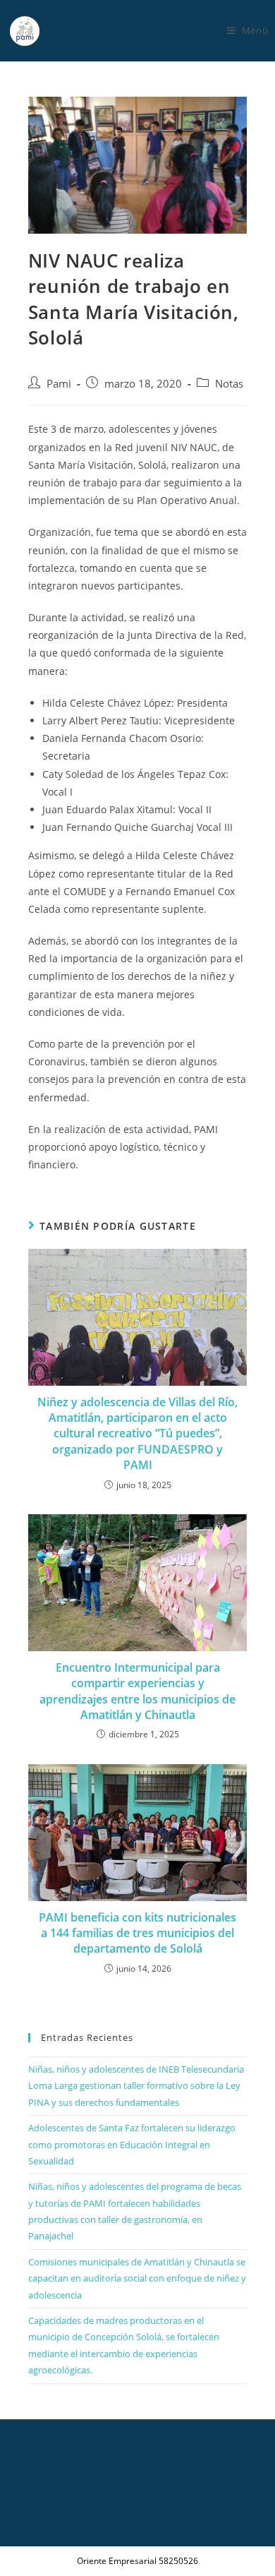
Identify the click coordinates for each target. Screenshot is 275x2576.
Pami (59, 384)
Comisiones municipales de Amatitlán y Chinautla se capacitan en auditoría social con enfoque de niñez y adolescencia (137, 2278)
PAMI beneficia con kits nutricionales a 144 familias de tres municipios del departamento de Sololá (137, 1933)
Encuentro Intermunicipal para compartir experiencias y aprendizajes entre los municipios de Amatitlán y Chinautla (137, 1691)
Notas (229, 384)
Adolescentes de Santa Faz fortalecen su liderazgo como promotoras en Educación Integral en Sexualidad (132, 2144)
